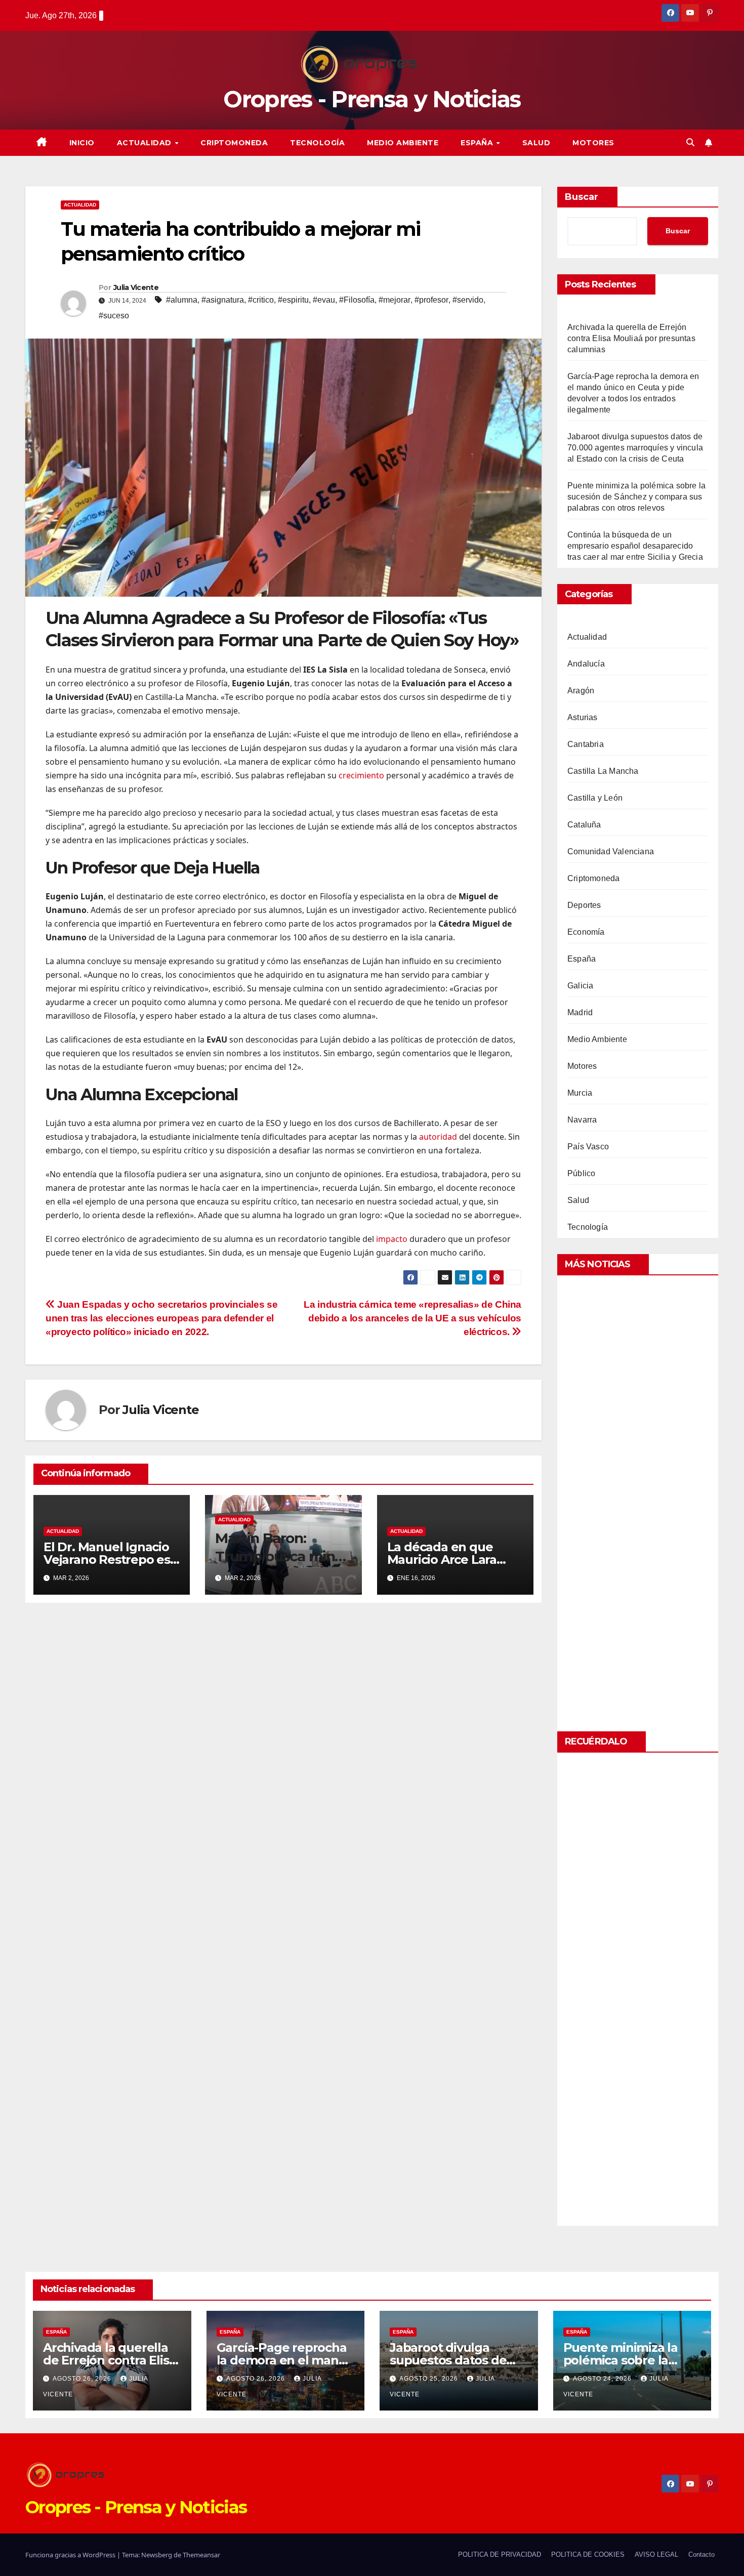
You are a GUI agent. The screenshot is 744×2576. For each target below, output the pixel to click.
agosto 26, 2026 (83, 2379)
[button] (690, 142)
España (478, 143)
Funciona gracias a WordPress (71, 2555)
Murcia (580, 1093)
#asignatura (223, 300)
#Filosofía (357, 300)
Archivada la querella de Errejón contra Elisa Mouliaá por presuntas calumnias (631, 338)
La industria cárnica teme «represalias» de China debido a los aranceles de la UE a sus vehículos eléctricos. (412, 1318)
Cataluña (584, 825)
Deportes (584, 905)
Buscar (582, 197)
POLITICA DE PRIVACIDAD (500, 2554)
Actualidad (146, 143)
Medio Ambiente (403, 143)
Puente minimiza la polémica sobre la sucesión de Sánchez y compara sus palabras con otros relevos (636, 497)
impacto (392, 1239)
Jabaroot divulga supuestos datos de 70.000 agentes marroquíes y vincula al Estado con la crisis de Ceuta (635, 448)
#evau (324, 300)
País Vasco (588, 1147)
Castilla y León (595, 798)
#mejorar (395, 300)
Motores (593, 143)
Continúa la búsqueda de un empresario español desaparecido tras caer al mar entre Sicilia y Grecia (635, 546)
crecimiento (361, 775)
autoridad (438, 1137)
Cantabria (586, 744)
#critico (261, 300)
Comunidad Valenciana (611, 851)
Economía (586, 932)
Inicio (82, 143)
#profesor (431, 300)
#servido (468, 300)
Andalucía (586, 664)
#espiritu (293, 300)
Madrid (580, 1012)
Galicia (580, 986)
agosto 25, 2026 (430, 2379)
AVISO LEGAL (656, 2554)
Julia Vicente (136, 287)
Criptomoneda (234, 143)
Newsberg (157, 2555)
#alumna (182, 300)
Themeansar (201, 2555)
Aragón (581, 691)
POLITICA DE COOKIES (588, 2554)
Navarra (582, 1120)
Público (581, 1173)
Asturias (583, 717)
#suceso (114, 316)
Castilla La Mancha (603, 771)
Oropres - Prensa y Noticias (372, 99)
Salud (536, 143)
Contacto (701, 2554)
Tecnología (317, 143)
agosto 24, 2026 (603, 2379)
